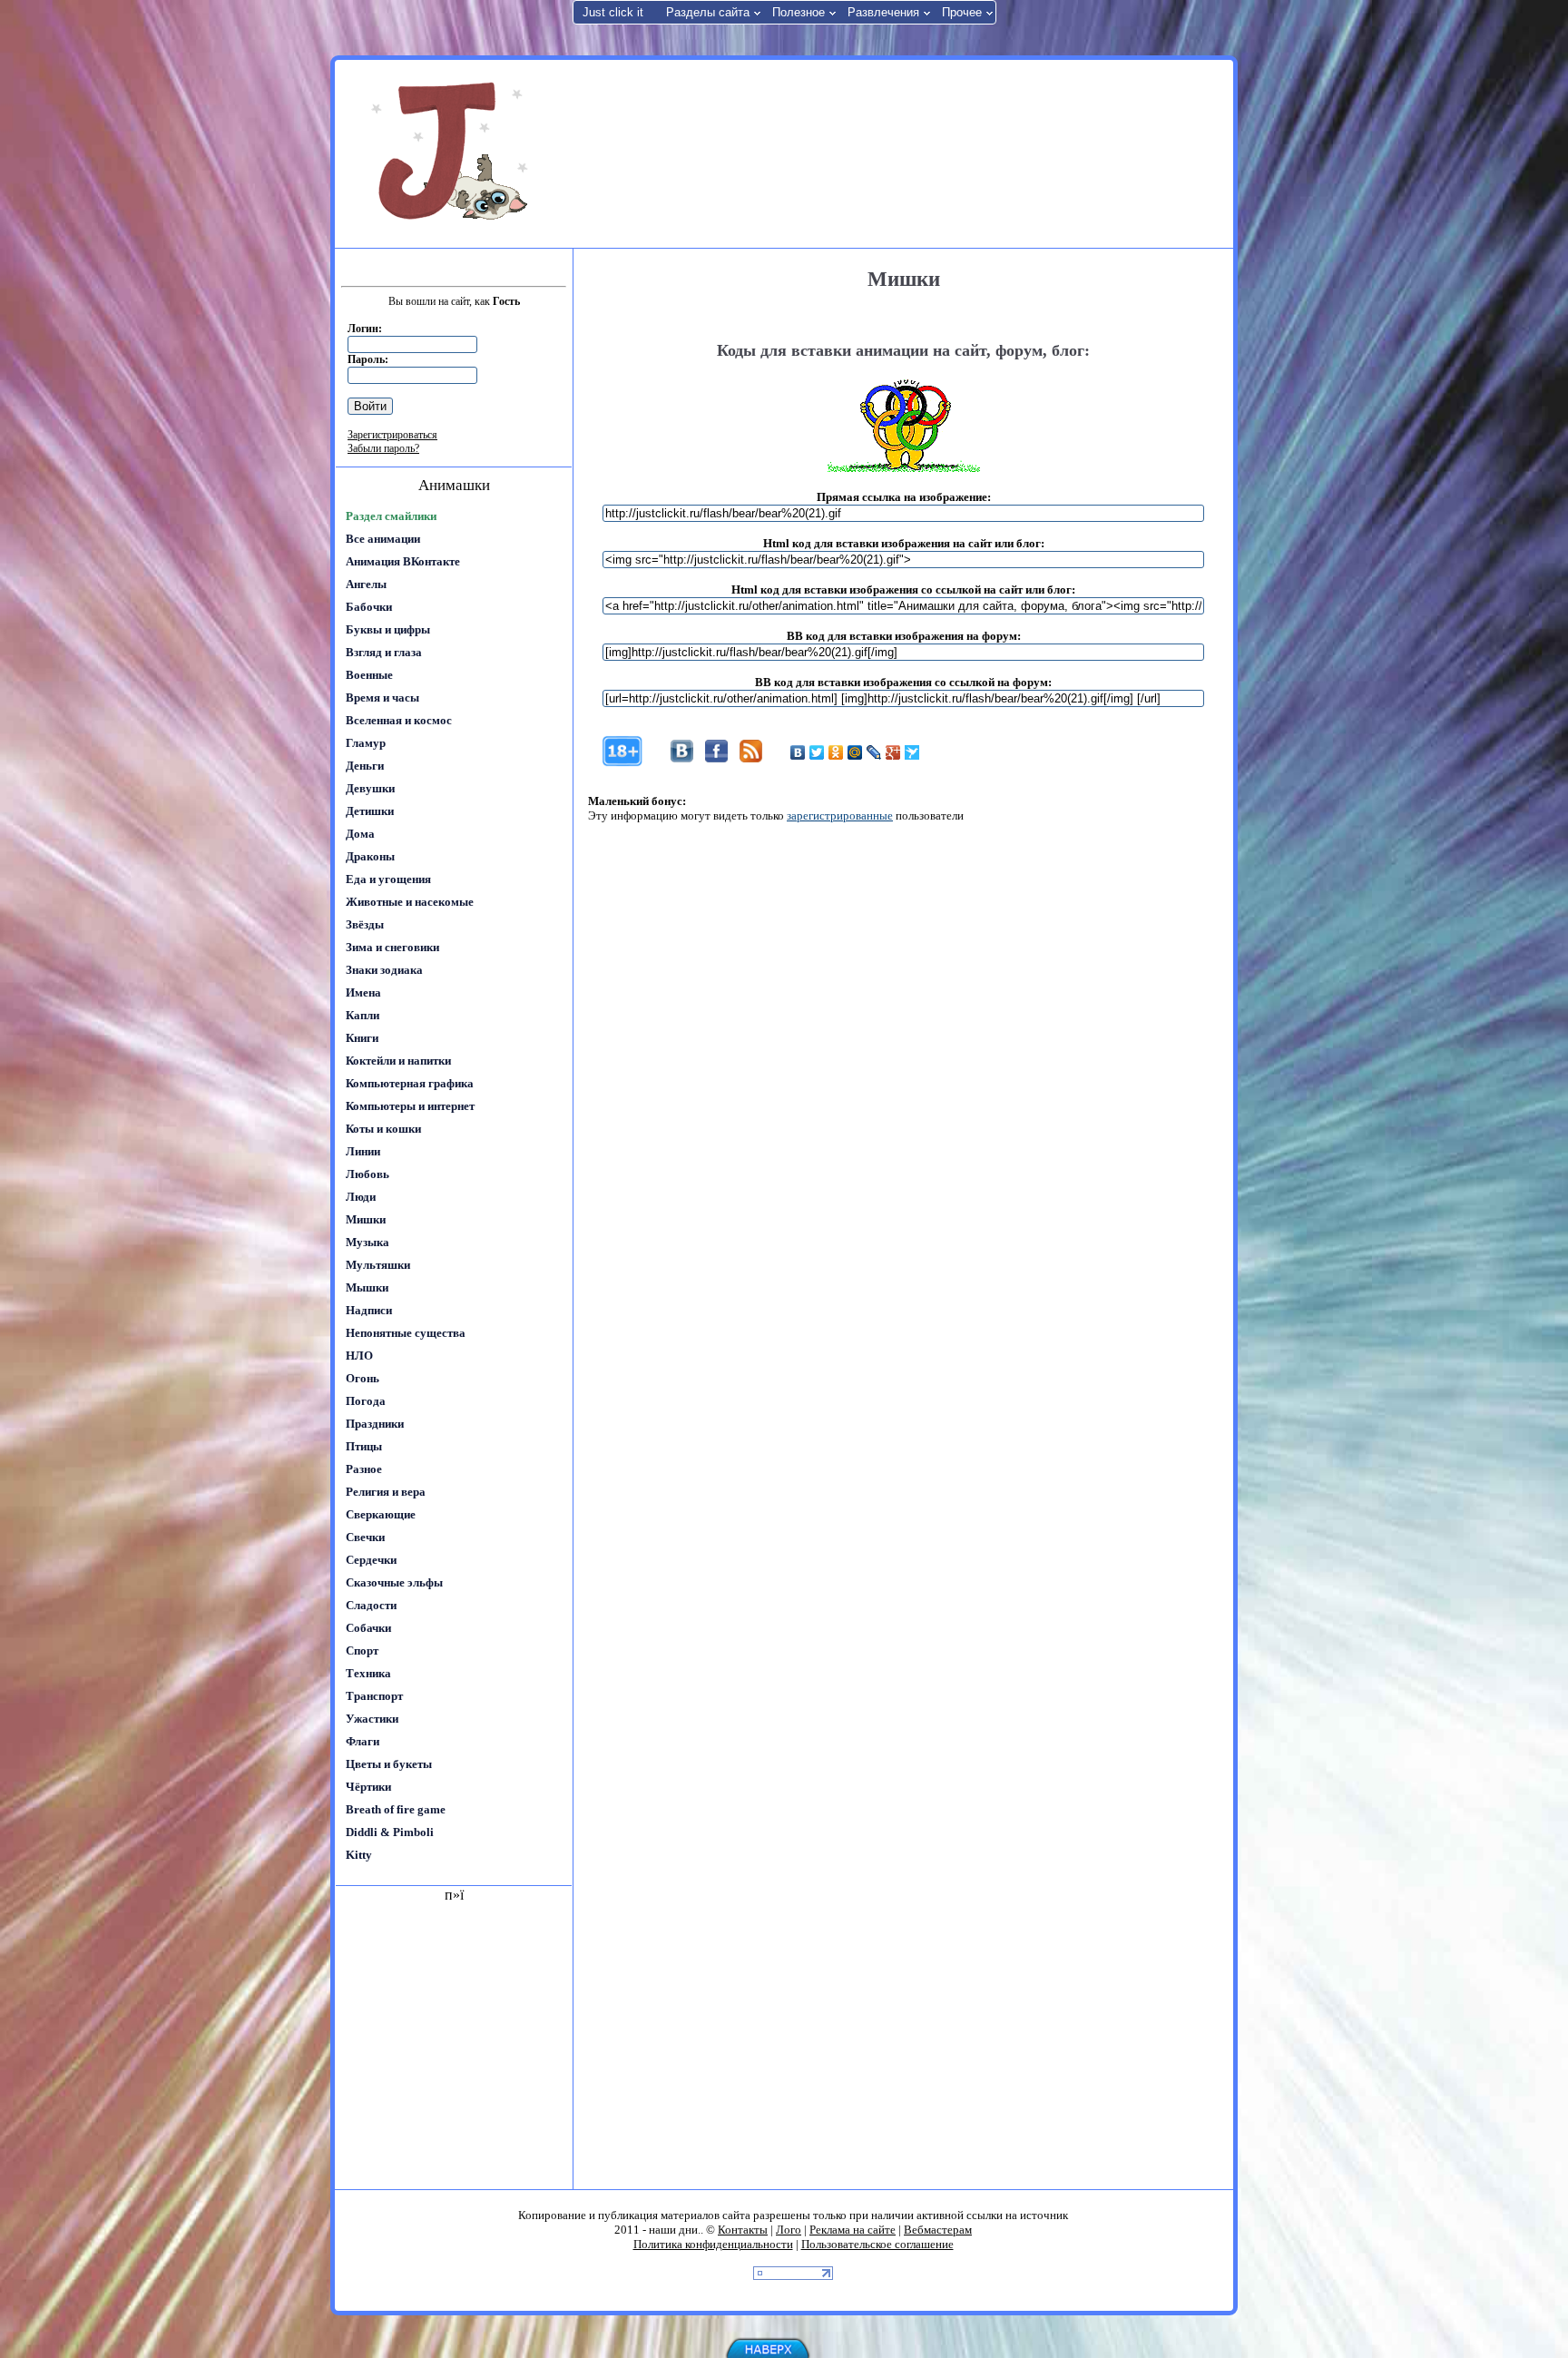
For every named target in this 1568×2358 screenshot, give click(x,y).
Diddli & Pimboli (390, 1832)
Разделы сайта (708, 12)
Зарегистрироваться (392, 435)
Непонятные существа (406, 1333)
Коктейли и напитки (398, 1061)
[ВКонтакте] (798, 752)
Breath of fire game (396, 1809)
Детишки (370, 811)
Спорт (362, 1651)
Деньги (365, 766)
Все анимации (383, 539)
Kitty (359, 1855)
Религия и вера (386, 1492)
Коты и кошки (383, 1129)
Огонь (363, 1378)
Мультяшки (378, 1265)
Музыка (367, 1242)
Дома (360, 834)
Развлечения (883, 12)
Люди (361, 1197)
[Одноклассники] (836, 752)
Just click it (613, 12)
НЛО (359, 1356)
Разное (364, 1469)
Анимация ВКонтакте (403, 561)
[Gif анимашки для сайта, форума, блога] (453, 154)
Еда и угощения (388, 879)
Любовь (367, 1174)
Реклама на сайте (853, 2230)
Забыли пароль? (383, 448)
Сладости (371, 1605)
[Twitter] (817, 752)
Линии (363, 1151)
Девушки (370, 788)
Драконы (370, 856)
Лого (789, 2230)
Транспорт (374, 1696)
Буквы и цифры (388, 629)
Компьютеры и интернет (410, 1106)
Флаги (363, 1741)
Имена (363, 992)
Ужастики (372, 1719)
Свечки (365, 1537)
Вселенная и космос (399, 720)
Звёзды (365, 924)
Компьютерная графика (410, 1083)
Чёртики (368, 1787)
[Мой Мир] (855, 752)
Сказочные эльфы (394, 1582)
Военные (369, 675)
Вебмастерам (938, 2230)
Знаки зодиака (384, 970)
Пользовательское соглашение (877, 2244)
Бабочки (369, 607)
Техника (368, 1673)
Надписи (369, 1310)
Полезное (799, 12)
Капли (363, 1015)
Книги (362, 1038)
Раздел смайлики (391, 516)
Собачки (368, 1628)
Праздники (375, 1424)
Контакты (743, 2230)
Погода (366, 1401)
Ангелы (366, 584)
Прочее (962, 12)
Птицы (364, 1446)
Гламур (366, 743)
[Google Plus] (893, 752)
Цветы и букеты (389, 1764)
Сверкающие (381, 1514)
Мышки (367, 1287)
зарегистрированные (840, 815)
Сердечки (371, 1560)
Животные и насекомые (410, 902)
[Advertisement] (901, 152)
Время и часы (382, 698)
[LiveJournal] (874, 752)
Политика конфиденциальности (713, 2244)
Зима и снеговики (392, 947)
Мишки (366, 1219)
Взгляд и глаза (384, 652)
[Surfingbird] (912, 752)
